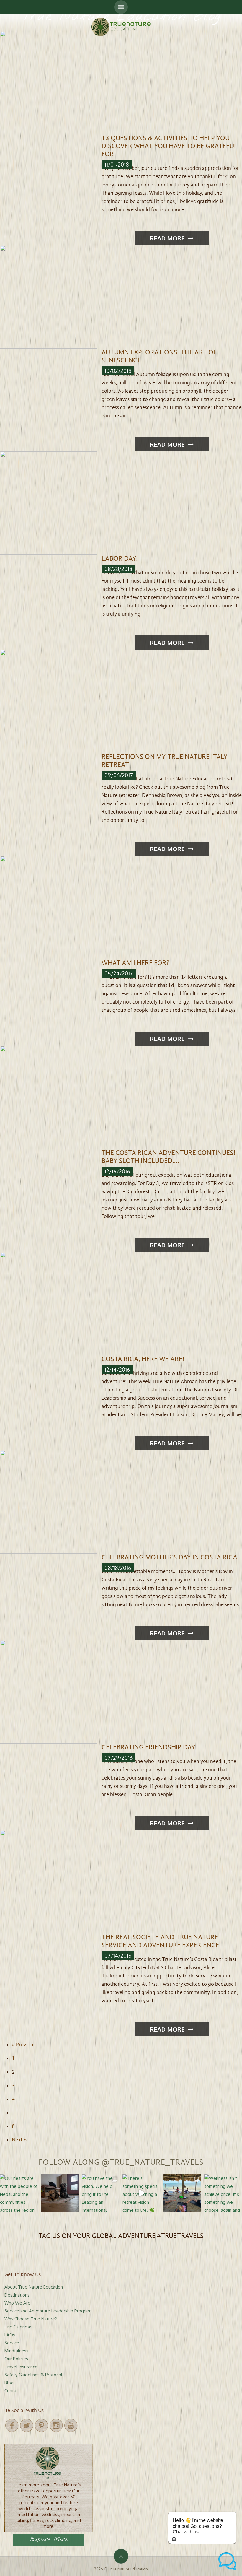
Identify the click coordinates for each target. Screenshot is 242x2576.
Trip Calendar (18, 2327)
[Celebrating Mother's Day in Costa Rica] (48, 1501)
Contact (12, 2391)
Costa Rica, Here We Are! (143, 1359)
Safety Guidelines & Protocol (33, 2375)
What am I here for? (135, 963)
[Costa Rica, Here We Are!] (48, 1303)
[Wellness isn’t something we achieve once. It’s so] (223, 2193)
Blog (9, 2383)
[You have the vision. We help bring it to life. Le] (101, 2193)
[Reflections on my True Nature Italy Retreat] (48, 701)
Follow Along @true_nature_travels (121, 2162)
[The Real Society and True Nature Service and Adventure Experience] (48, 1881)
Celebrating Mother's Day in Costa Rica (169, 1557)
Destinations (17, 2295)
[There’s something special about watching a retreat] (141, 2193)
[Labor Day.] (48, 503)
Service (12, 2343)
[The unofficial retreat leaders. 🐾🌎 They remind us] (60, 2193)
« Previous (24, 2045)
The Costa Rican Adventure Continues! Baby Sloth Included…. (168, 1157)
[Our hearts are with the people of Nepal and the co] (19, 2193)
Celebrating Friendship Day (148, 1747)
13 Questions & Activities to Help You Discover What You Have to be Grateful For (170, 146)
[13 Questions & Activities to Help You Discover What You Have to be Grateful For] (48, 82)
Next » (19, 2140)
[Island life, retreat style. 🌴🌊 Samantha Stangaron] (182, 2193)
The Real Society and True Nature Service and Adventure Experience (160, 1941)
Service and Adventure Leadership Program (48, 2311)
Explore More (49, 2540)
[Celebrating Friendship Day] (48, 1691)
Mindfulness (16, 2351)
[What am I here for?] (48, 907)
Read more (167, 238)
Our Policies (16, 2359)
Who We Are (17, 2303)
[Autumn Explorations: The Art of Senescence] (48, 296)
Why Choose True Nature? (31, 2319)
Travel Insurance (21, 2367)
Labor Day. (120, 559)
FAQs (10, 2335)
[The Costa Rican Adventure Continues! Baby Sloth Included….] (48, 1097)
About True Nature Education (34, 2287)
